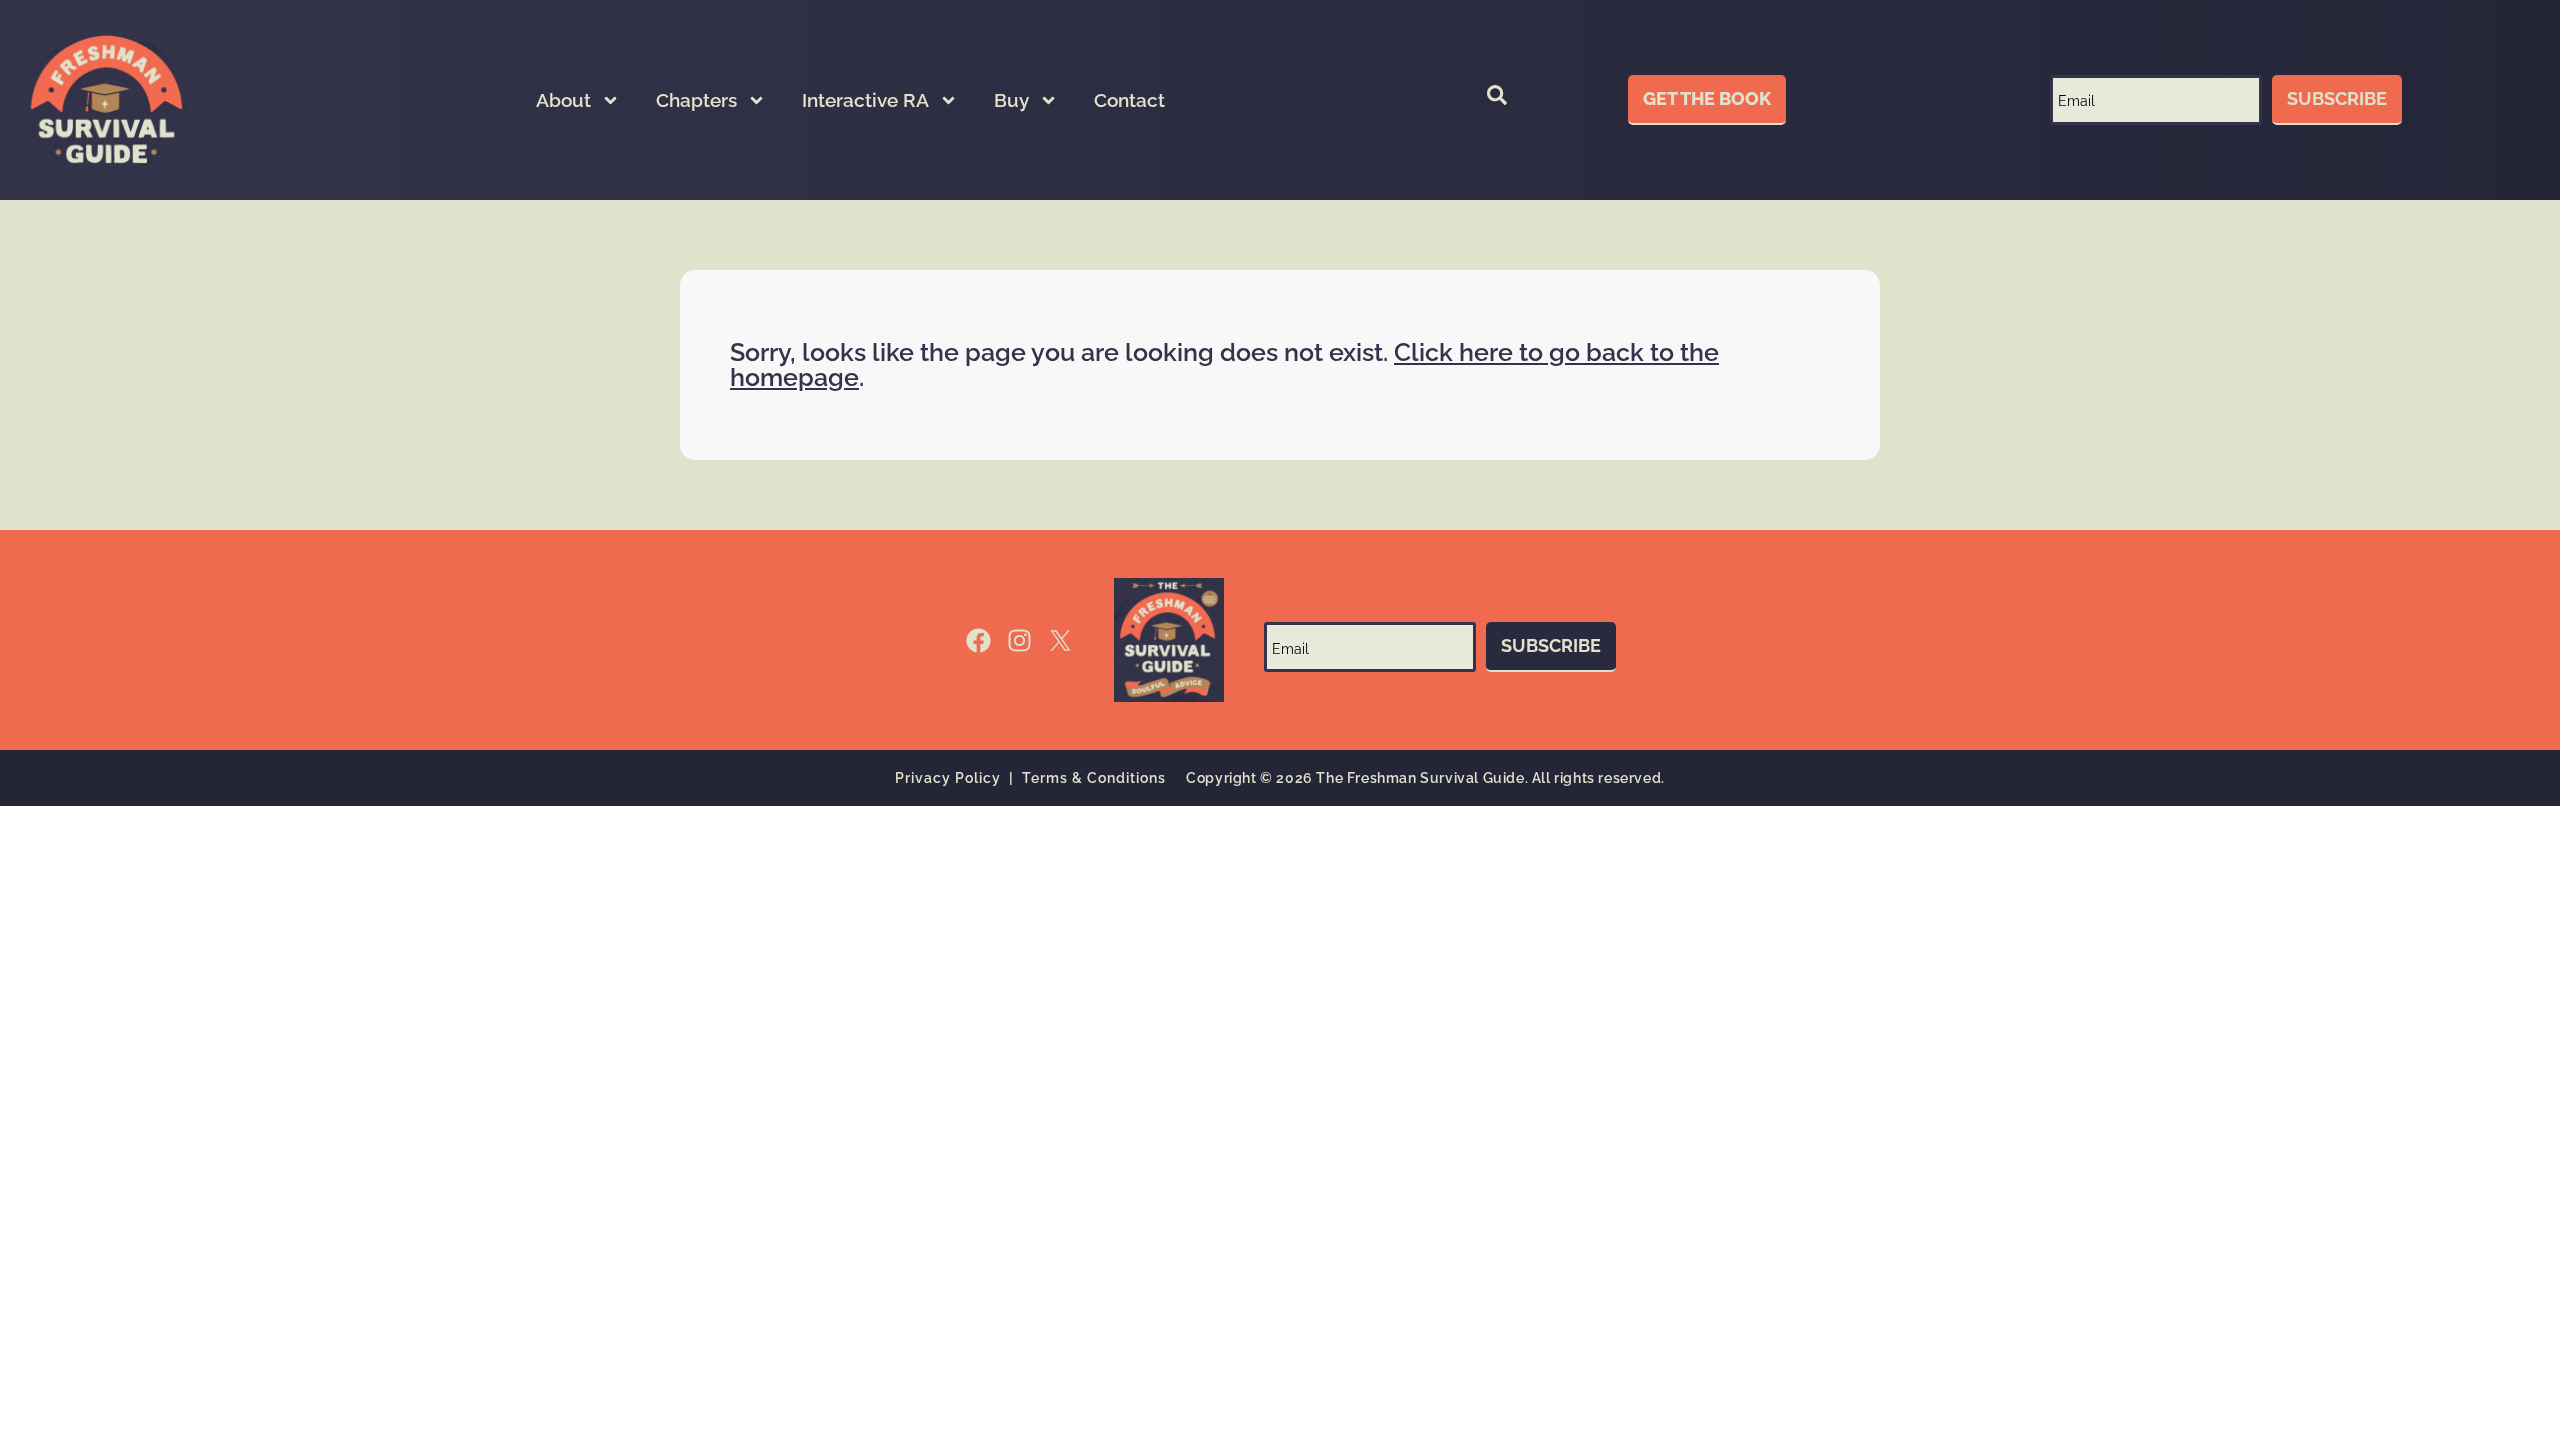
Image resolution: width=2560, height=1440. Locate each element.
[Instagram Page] (1019, 640)
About (563, 100)
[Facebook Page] (978, 640)
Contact (1129, 100)
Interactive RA (865, 100)
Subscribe (2337, 98)
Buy (1011, 100)
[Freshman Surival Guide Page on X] (1060, 640)
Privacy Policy (948, 778)
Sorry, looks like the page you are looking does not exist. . (1224, 364)
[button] (1497, 100)
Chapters (696, 100)
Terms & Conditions (1094, 778)
